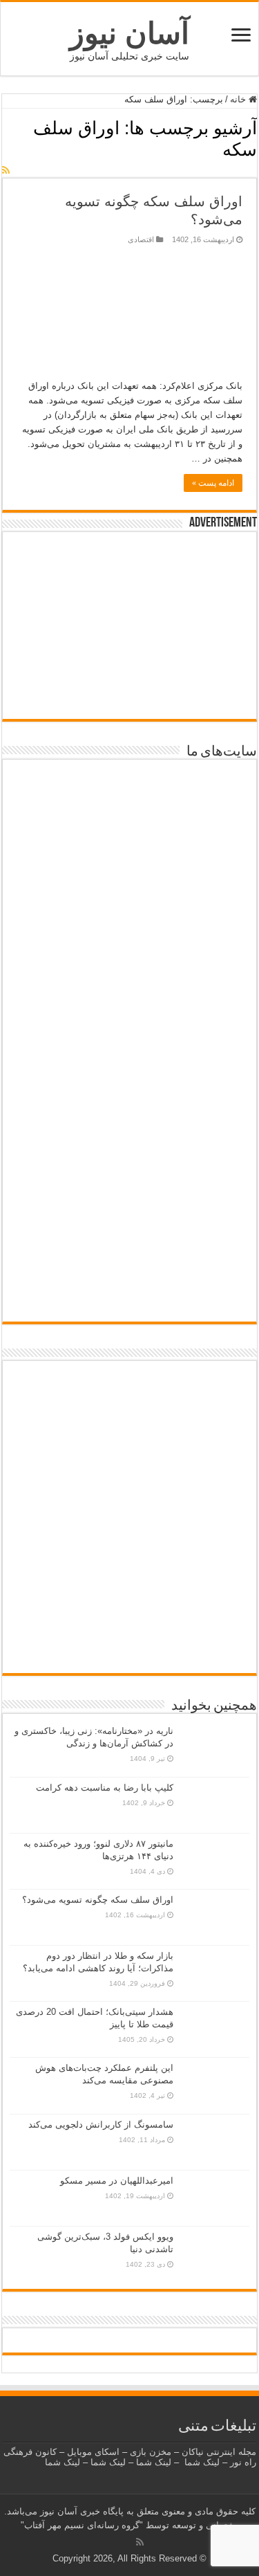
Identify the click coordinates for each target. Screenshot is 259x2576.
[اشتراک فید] (6, 170)
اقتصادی (141, 239)
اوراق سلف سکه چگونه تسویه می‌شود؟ (98, 1900)
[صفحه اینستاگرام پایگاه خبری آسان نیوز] (129, 1604)
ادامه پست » (213, 483)
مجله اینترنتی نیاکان (219, 2452)
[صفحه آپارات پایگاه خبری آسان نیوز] (129, 1528)
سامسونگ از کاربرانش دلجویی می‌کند (101, 2125)
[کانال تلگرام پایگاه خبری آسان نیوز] (129, 1648)
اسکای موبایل (93, 2452)
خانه (239, 99)
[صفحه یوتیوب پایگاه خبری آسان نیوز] (129, 1418)
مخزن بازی (151, 2452)
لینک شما (202, 2462)
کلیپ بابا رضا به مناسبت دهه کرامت (105, 1788)
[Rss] (140, 2542)
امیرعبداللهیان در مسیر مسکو (117, 2181)
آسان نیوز (129, 33)
